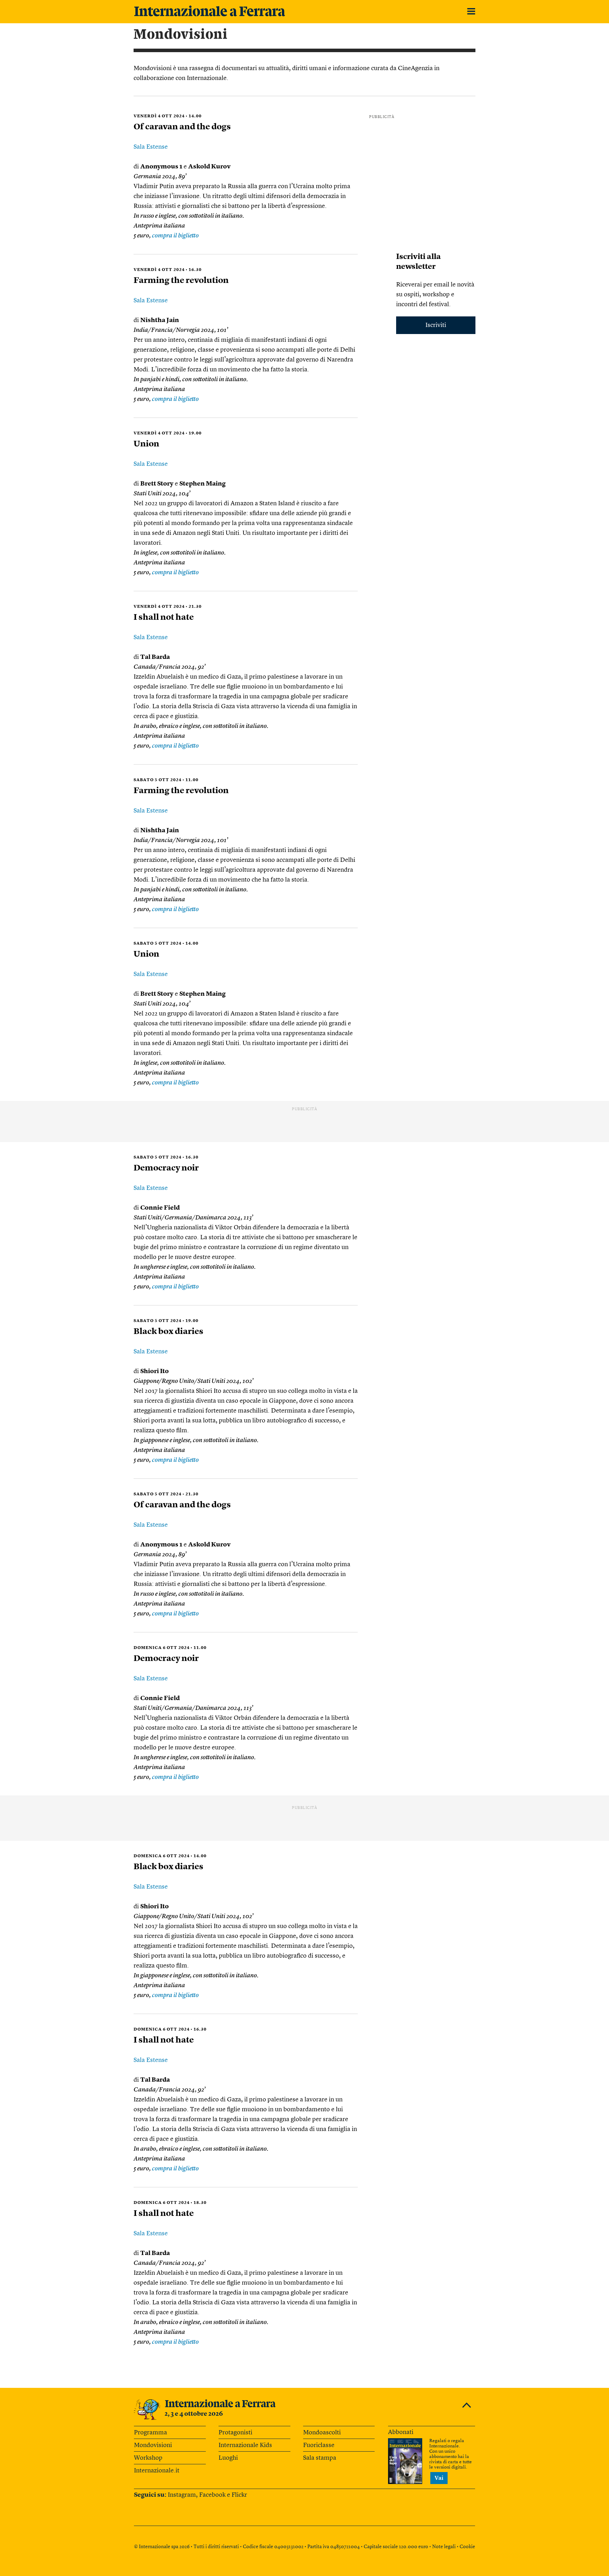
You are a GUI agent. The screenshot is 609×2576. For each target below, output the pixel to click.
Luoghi (228, 2458)
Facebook (212, 2495)
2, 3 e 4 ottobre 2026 (194, 2414)
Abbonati (401, 2432)
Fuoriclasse (319, 2445)
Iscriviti (436, 325)
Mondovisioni (153, 2445)
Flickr (239, 2495)
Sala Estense (151, 147)
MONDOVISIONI (181, 35)
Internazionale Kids (245, 2445)
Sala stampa (320, 2458)
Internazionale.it (157, 2471)
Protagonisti (235, 2433)
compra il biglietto (175, 236)
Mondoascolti (322, 2433)
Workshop (148, 2458)
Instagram (182, 2495)
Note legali (444, 2547)
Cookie (467, 2547)
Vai (439, 2478)
